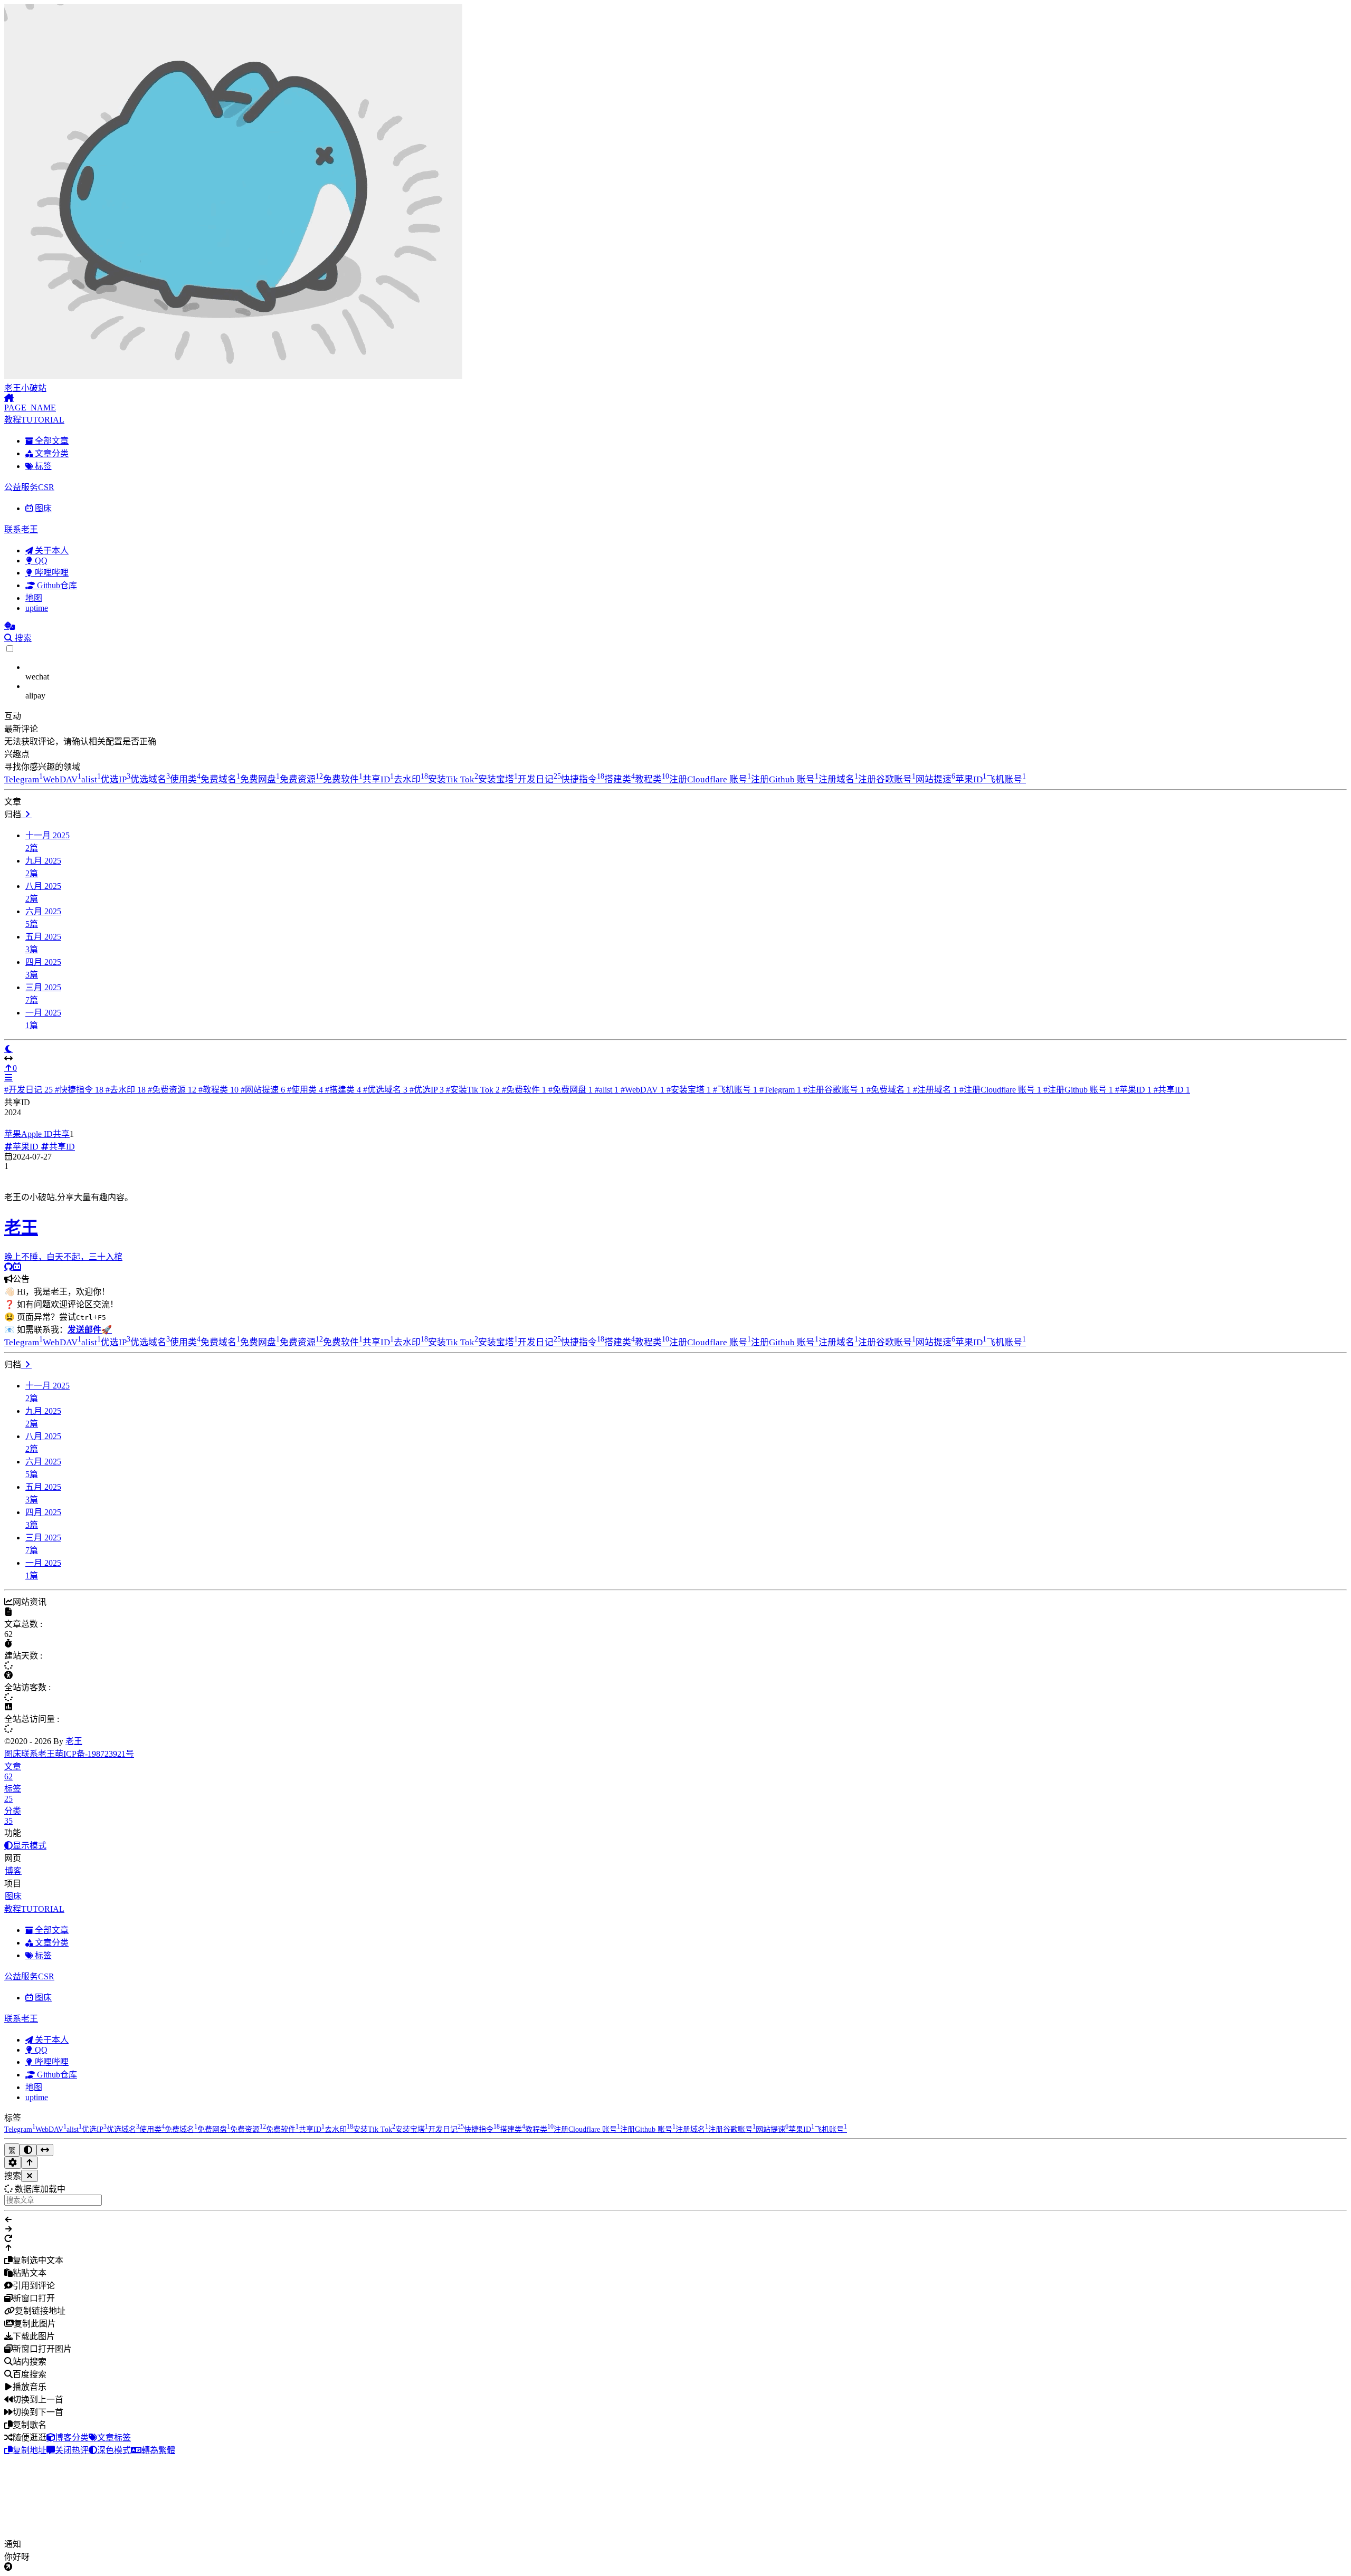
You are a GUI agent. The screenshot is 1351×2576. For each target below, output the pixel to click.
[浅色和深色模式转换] (28, 2150)
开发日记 (539, 779)
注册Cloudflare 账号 (710, 779)
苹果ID (971, 779)
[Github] (8, 1267)
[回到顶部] (30, 2163)
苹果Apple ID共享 (37, 1134)
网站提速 (935, 779)
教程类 (652, 779)
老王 (74, 1741)
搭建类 (620, 779)
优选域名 (150, 779)
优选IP (116, 779)
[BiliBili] (17, 1267)
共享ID (378, 779)
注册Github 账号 (785, 779)
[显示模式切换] (8, 1049)
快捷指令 (583, 779)
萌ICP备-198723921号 (94, 1754)
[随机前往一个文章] (9, 626)
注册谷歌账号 (887, 779)
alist (91, 779)
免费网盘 (260, 779)
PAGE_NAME (30, 408)
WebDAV (62, 779)
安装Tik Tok (453, 779)
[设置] (13, 2163)
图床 (13, 1754)
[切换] (8, 1078)
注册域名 (838, 779)
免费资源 (301, 779)
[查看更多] (26, 814)
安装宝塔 (498, 779)
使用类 (185, 779)
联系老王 (38, 1754)
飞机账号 (1006, 779)
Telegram (23, 779)
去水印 (411, 779)
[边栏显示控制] (675, 1059)
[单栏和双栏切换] (45, 2150)
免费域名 (220, 779)
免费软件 (343, 779)
